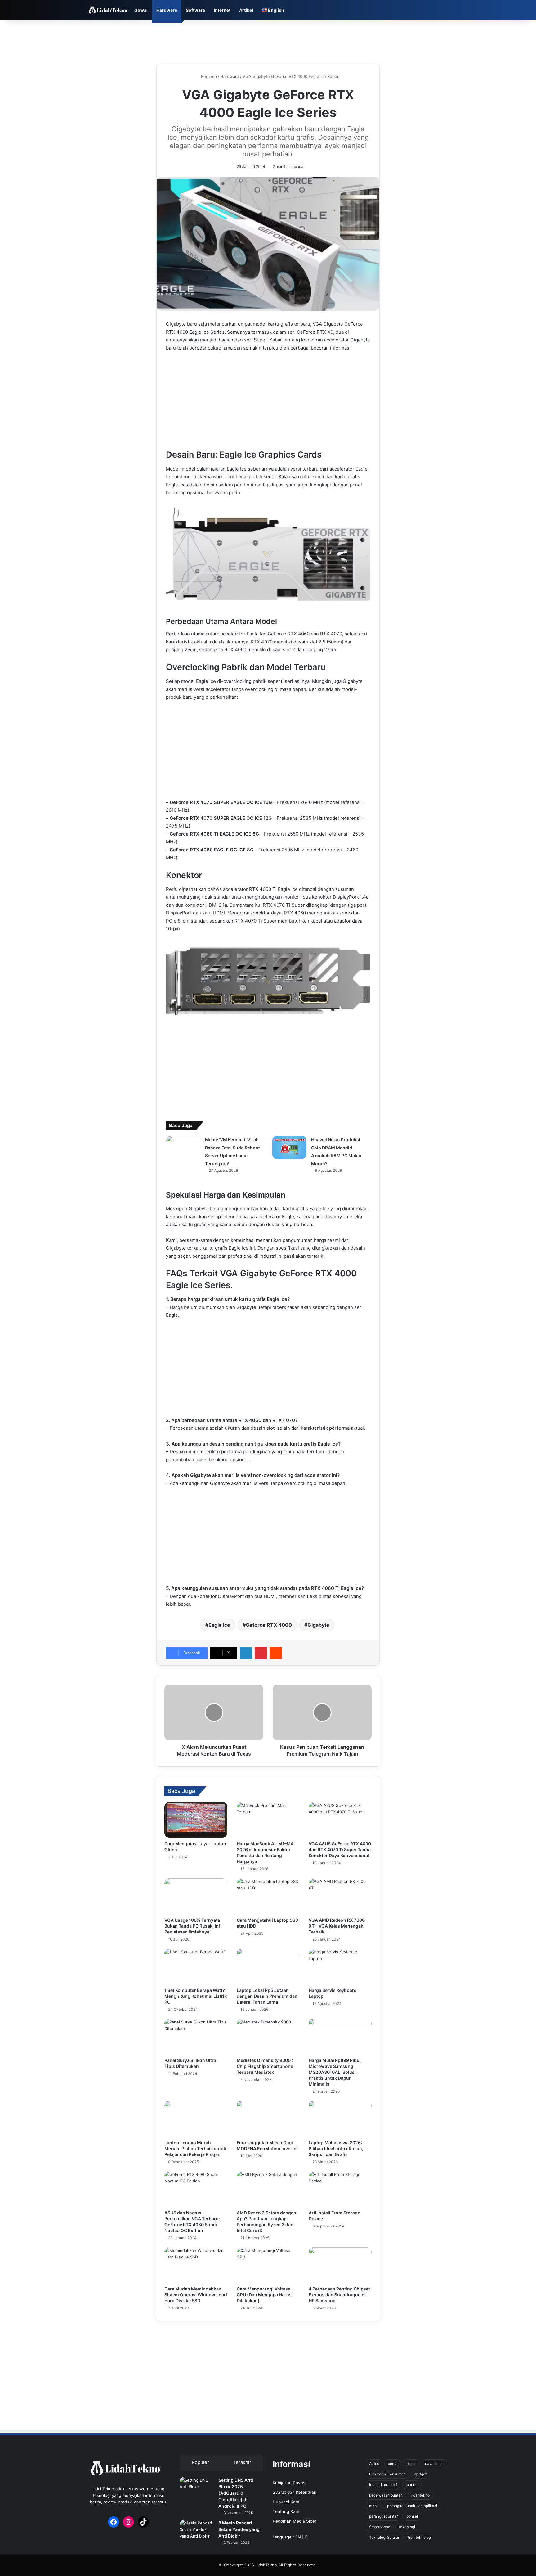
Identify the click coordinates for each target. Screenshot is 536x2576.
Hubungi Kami (286, 2502)
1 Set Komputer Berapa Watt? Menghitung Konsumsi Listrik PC (196, 1996)
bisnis (411, 2463)
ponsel (412, 2516)
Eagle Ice (219, 1625)
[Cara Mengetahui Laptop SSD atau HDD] (268, 1896)
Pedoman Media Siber (295, 2521)
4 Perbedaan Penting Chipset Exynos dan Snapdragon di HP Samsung (339, 2295)
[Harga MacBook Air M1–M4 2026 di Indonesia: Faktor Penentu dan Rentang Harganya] (268, 1820)
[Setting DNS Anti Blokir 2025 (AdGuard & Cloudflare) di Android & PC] (197, 2489)
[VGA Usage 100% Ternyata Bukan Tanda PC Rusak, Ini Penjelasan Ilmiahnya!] (196, 1896)
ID (306, 2537)
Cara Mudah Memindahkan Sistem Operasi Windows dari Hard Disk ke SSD (196, 2295)
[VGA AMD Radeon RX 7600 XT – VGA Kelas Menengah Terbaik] (340, 1896)
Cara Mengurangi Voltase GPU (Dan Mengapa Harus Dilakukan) (264, 2295)
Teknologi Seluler (384, 2537)
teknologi (407, 2527)
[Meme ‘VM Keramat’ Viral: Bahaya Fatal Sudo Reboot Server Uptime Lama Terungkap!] (183, 1147)
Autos (374, 2463)
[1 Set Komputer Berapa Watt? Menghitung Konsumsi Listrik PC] (196, 1966)
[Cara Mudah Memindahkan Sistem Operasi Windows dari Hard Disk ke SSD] (196, 2265)
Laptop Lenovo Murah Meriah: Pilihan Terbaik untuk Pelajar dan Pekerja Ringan (195, 2148)
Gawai (141, 10)
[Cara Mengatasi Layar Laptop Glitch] (196, 1820)
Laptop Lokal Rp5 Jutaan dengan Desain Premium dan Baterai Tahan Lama (267, 1996)
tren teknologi (420, 2537)
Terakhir (242, 2462)
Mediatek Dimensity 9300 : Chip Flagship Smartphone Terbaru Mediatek (265, 2066)
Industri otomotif (383, 2485)
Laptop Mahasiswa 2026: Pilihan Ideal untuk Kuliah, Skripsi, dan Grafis (336, 2148)
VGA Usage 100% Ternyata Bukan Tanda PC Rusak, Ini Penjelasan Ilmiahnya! (192, 1926)
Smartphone (380, 2527)
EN (298, 2537)
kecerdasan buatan (386, 2495)
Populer (200, 2462)
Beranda (208, 76)
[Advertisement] (268, 40)
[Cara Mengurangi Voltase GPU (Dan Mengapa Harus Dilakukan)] (268, 2265)
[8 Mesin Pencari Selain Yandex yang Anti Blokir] (197, 2531)
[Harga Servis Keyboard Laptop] (340, 1966)
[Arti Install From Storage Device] (340, 2189)
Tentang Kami (286, 2511)
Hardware (167, 10)
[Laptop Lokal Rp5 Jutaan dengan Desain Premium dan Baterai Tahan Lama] (268, 1966)
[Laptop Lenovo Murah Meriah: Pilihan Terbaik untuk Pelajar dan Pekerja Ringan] (196, 2118)
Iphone (412, 2485)
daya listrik (434, 2463)
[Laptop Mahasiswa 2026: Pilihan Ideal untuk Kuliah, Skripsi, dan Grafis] (340, 2118)
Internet (222, 10)
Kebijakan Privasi (289, 2483)
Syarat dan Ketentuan (295, 2492)
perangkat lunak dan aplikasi (412, 2506)
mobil (374, 2506)
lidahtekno (420, 2495)
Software (195, 10)
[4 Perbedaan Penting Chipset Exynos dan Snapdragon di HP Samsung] (340, 2265)
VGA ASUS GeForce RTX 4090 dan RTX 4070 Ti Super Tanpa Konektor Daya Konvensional (340, 1850)
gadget (420, 2474)
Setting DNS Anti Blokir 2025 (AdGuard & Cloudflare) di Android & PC (236, 2493)
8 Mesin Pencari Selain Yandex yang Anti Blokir (239, 2529)
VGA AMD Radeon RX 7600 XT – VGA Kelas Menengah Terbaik (337, 1926)
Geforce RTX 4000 (269, 1625)
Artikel (246, 10)
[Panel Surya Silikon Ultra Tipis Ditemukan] (196, 2037)
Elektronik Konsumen (387, 2474)
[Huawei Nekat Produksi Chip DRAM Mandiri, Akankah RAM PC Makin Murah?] (289, 1147)
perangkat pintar (383, 2516)
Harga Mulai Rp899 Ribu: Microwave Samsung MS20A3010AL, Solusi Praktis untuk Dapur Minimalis (335, 2072)
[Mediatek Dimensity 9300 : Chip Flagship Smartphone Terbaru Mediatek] (268, 2037)
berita (393, 2463)
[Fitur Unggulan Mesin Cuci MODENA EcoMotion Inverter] (268, 2118)
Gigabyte (318, 1625)
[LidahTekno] (108, 10)
